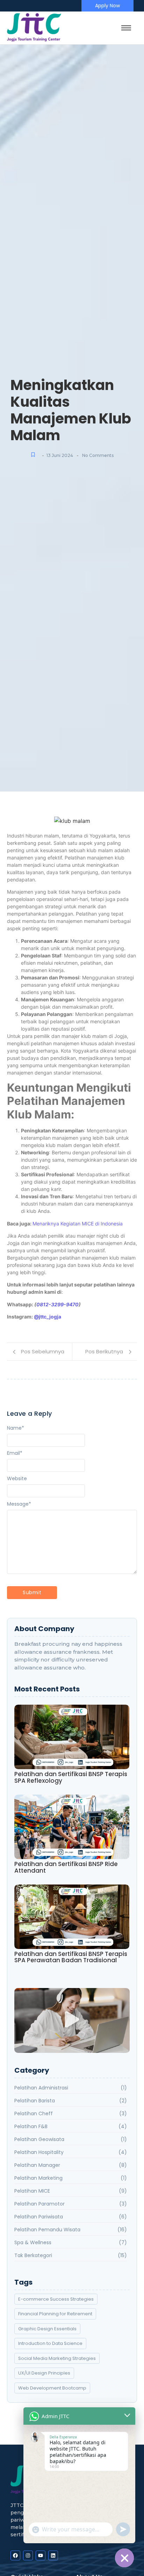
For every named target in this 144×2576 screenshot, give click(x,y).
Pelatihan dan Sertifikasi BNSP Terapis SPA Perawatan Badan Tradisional (71, 1957)
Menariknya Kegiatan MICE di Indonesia (78, 1224)
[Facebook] (15, 2555)
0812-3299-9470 (57, 1304)
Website (17, 1478)
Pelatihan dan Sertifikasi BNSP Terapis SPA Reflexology (71, 1777)
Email (15, 1453)
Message (19, 1504)
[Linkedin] (53, 2555)
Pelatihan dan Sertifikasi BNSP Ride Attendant (66, 1867)
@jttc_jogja (48, 1317)
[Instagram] (28, 2555)
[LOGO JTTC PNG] (34, 28)
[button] (72, 2021)
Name (16, 1428)
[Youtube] (41, 2555)
